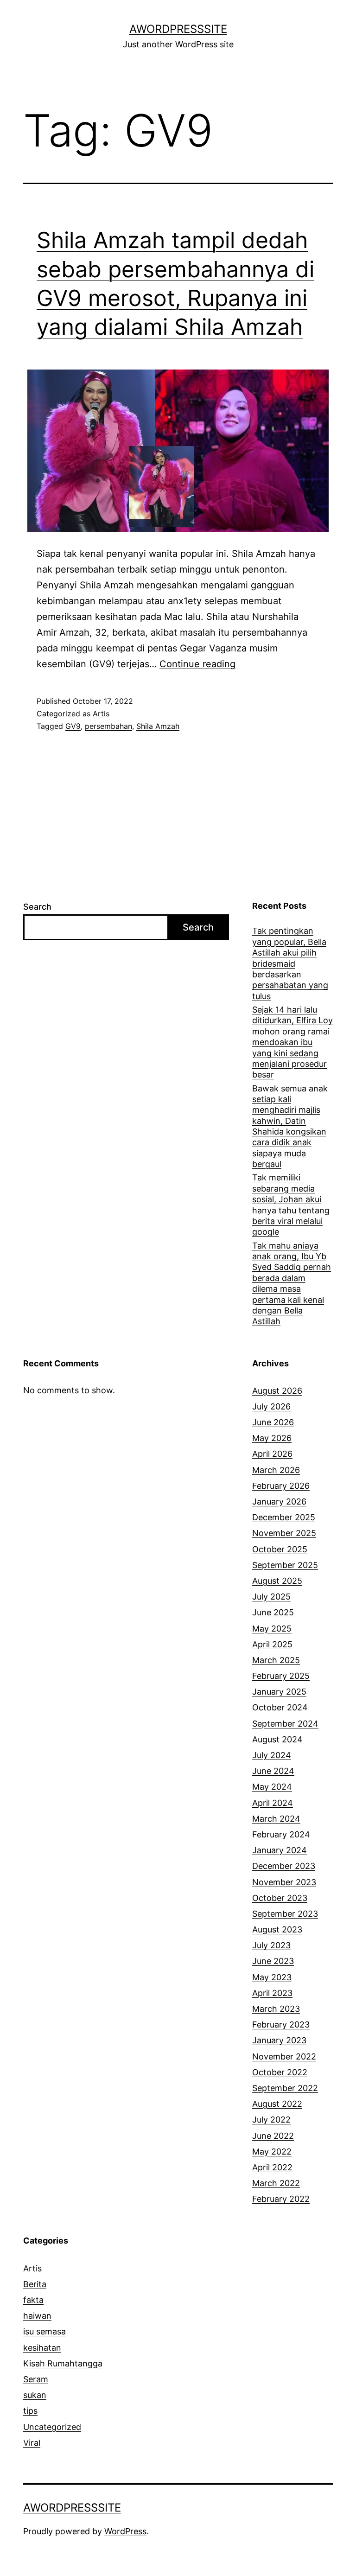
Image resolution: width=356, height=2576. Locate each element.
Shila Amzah (158, 726)
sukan (35, 2395)
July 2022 (271, 2120)
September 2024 (285, 1724)
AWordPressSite (178, 29)
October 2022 (280, 2072)
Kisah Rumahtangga (63, 2363)
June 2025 (273, 1612)
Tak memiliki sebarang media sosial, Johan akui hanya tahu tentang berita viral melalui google (291, 1205)
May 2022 (272, 2152)
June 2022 (273, 2136)
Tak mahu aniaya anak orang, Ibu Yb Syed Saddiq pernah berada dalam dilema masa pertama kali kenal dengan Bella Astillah (292, 1284)
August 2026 (277, 1391)
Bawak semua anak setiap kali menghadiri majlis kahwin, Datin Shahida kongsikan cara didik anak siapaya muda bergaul (290, 1126)
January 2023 (279, 2040)
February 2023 (281, 2024)
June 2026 (273, 1422)
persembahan (108, 726)
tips (30, 2411)
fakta (33, 2300)
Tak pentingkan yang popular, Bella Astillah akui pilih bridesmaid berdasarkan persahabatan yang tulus (290, 963)
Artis (101, 714)
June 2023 (273, 1961)
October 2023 (280, 1898)
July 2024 (272, 1755)
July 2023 (271, 1945)
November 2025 (284, 1533)
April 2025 (272, 1644)
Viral (32, 2443)
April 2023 (272, 1993)
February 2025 (281, 1676)
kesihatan (42, 2348)
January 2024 (280, 1850)
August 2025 (277, 1581)
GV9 (73, 726)
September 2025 (285, 1565)
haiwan (37, 2316)
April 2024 (273, 1803)
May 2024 (272, 1787)
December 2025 (284, 1517)
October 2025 (280, 1549)
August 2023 (277, 1929)
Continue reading (197, 664)
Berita (35, 2284)
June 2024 (273, 1771)
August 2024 (277, 1739)
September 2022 (285, 2088)
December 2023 (284, 1866)
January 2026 (279, 1502)
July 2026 (271, 1406)
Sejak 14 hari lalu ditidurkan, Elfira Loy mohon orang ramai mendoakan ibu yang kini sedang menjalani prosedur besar (292, 1042)
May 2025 (272, 1629)
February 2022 (281, 2199)
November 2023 (284, 1882)
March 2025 (276, 1660)
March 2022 (276, 2183)
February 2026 (281, 1486)
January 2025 (279, 1692)
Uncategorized (52, 2427)
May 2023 (272, 1977)
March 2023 (276, 2009)
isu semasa (44, 2331)
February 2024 (281, 1834)
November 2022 (284, 2056)
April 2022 (272, 2167)
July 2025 (271, 1597)
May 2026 (272, 1438)
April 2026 (272, 1454)
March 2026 (276, 1470)
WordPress (125, 2531)
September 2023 (285, 1914)
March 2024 (276, 1819)
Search (37, 907)
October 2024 (280, 1707)
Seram (36, 2379)
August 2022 (277, 2104)
